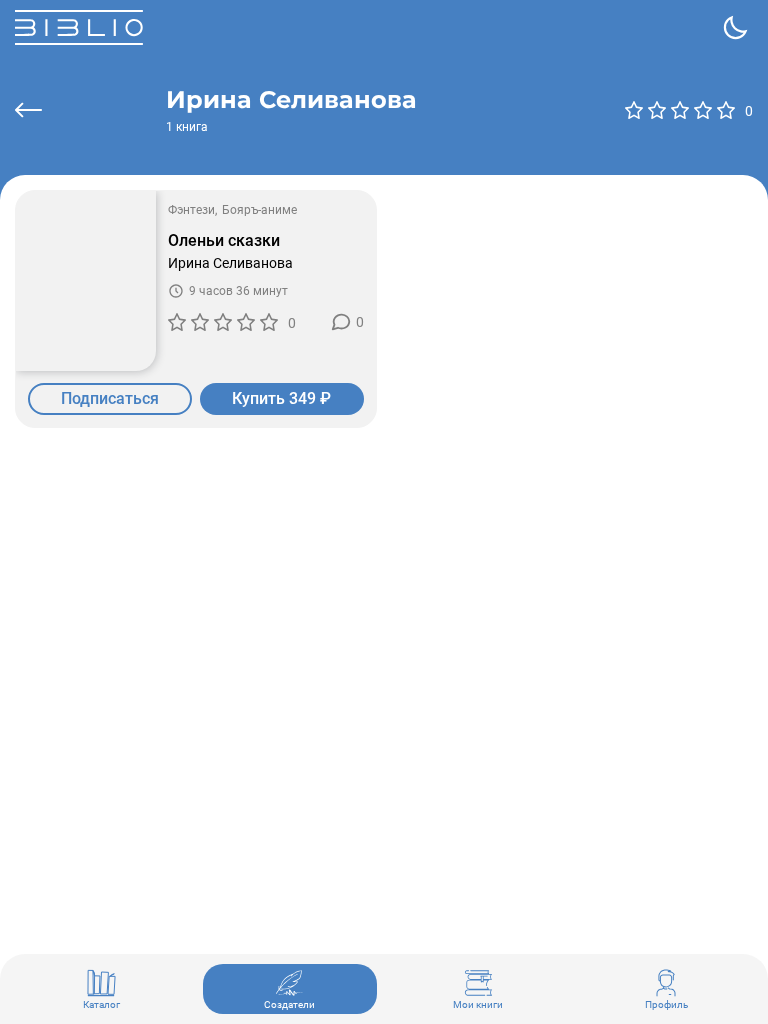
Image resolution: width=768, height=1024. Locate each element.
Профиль (666, 1004)
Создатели (289, 1004)
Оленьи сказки (224, 241)
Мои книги (478, 1004)
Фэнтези (191, 210)
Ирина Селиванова (230, 263)
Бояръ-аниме (259, 210)
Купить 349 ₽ (281, 398)
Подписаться (110, 398)
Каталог (101, 1004)
